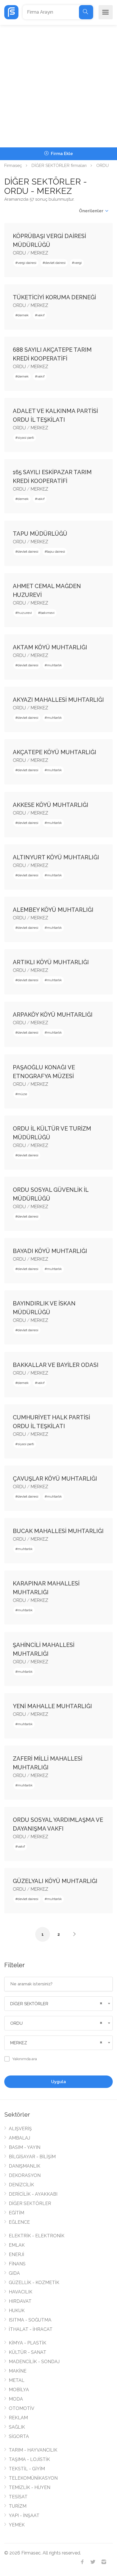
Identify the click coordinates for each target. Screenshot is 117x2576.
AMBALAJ (19, 2138)
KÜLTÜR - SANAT (28, 2352)
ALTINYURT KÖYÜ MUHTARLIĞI (56, 857)
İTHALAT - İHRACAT (31, 2329)
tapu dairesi (56, 552)
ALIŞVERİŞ (20, 2129)
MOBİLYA (19, 2390)
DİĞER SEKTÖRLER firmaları (59, 166)
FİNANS (17, 2264)
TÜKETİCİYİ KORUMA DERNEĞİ (54, 297)
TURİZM (18, 2506)
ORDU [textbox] (16, 2023)
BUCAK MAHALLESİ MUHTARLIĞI (58, 1531)
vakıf (41, 315)
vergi (78, 263)
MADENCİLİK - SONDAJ (34, 2362)
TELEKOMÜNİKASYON (33, 2478)
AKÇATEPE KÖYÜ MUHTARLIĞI (55, 752)
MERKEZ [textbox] (19, 2043)
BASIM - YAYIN (25, 2147)
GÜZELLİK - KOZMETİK (34, 2283)
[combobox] (58, 2004)
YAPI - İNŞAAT (24, 2515)
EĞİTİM (16, 2213)
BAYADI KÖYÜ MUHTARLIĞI (50, 1251)
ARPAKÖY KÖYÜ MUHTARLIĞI (53, 1015)
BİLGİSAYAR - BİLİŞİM (32, 2157)
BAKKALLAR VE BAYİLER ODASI (56, 1365)
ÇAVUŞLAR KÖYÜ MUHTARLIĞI (55, 1479)
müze (22, 1094)
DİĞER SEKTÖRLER (30, 2203)
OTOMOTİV (22, 2408)
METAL (17, 2380)
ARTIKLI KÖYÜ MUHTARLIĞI (51, 962)
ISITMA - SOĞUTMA (30, 2320)
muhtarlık (54, 665)
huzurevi (25, 613)
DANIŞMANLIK (25, 2166)
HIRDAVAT (20, 2301)
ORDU (103, 166)
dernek (23, 315)
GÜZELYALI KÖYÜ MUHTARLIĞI (55, 1881)
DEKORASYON (25, 2175)
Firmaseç (13, 166)
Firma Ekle (61, 154)
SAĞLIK (17, 2427)
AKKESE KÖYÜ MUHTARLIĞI (51, 805)
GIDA (14, 2273)
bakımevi (47, 613)
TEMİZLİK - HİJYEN (30, 2487)
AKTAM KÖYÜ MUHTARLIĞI (50, 647)
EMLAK (17, 2245)
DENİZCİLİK (21, 2185)
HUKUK (17, 2311)
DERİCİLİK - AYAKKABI (33, 2194)
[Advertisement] (58, 86)
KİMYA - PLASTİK (28, 2343)
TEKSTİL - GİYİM (27, 2469)
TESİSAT (18, 2497)
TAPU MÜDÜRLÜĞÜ (40, 534)
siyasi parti (26, 438)
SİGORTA (19, 2436)
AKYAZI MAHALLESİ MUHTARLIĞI (58, 700)
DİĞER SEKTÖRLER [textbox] (29, 2004)
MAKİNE (18, 2371)
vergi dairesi (27, 263)
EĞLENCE (19, 2222)
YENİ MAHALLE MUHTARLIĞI (52, 1706)
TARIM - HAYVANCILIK (33, 2450)
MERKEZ (39, 253)
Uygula (58, 2082)
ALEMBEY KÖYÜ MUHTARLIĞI (53, 910)
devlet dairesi (55, 263)
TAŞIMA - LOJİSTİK (29, 2459)
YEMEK (17, 2525)
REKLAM (18, 2418)
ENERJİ (16, 2254)
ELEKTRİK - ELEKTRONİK (37, 2236)
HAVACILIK (21, 2292)
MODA (16, 2399)
